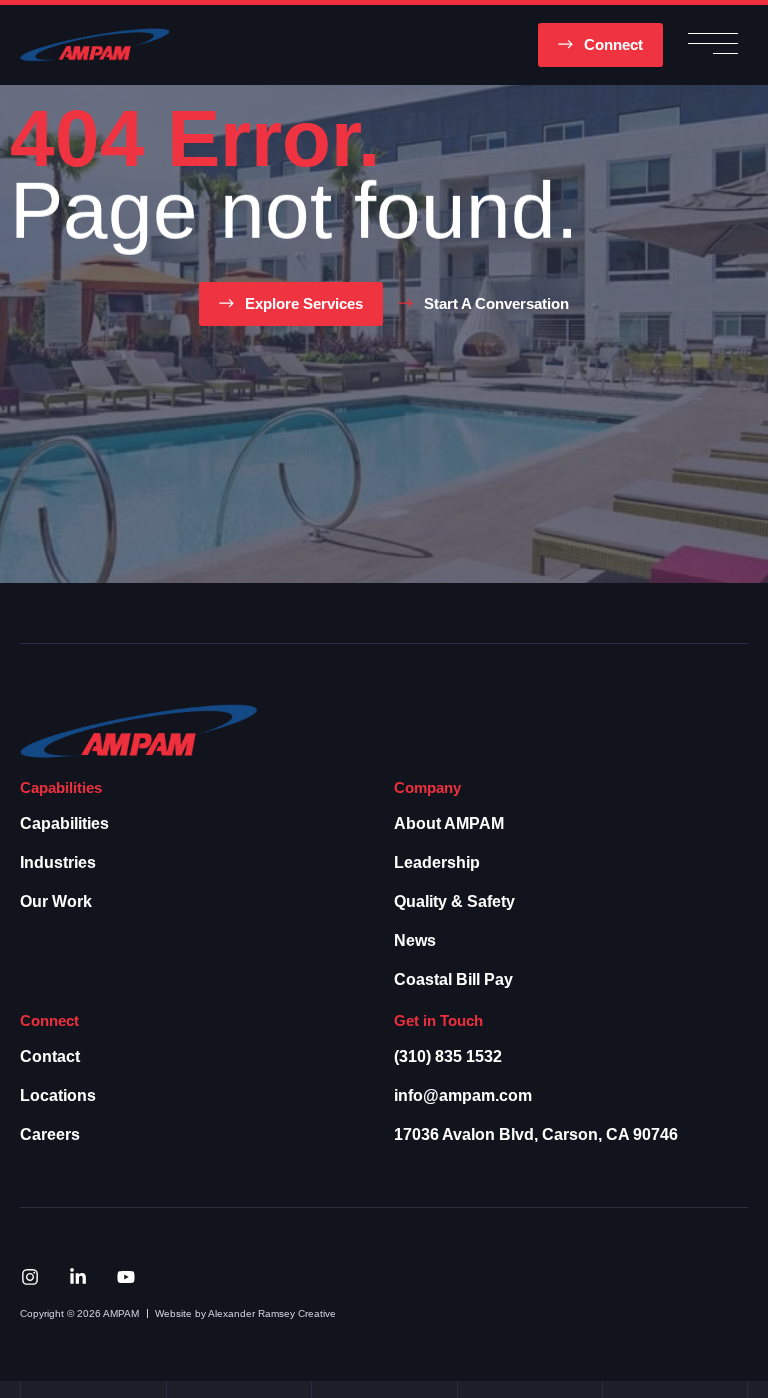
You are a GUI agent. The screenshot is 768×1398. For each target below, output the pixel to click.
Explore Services (304, 303)
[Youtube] (126, 1277)
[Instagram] (30, 1277)
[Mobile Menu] (713, 45)
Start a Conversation (496, 303)
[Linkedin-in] (78, 1277)
